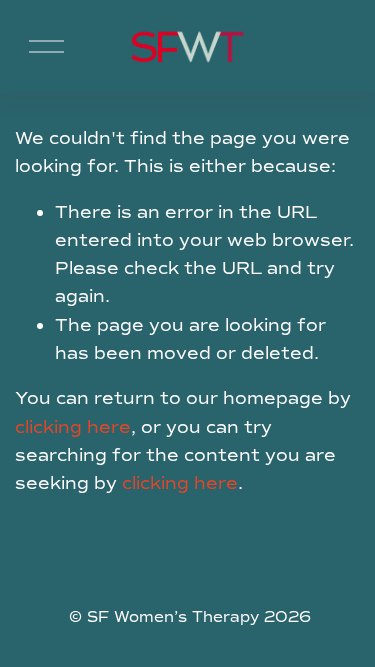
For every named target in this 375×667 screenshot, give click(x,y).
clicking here (73, 427)
